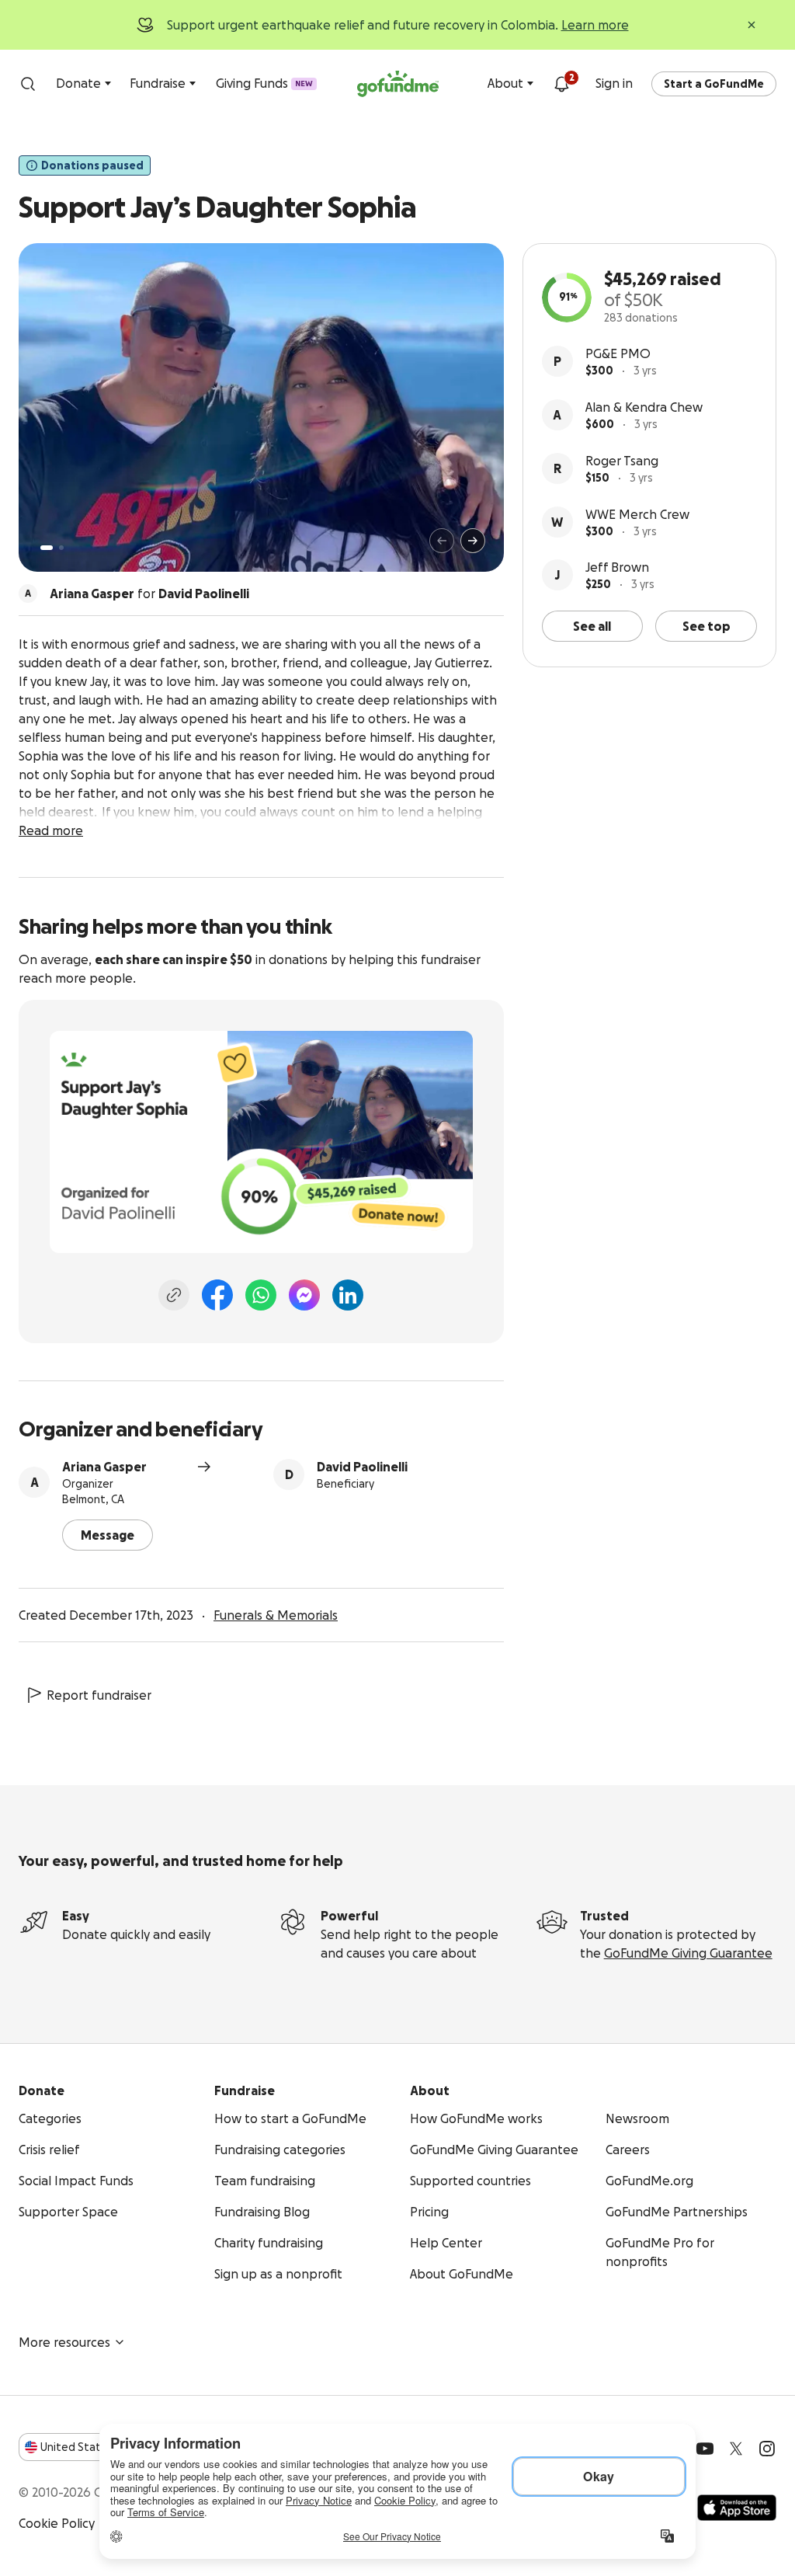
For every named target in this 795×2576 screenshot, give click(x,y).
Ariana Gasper (104, 1467)
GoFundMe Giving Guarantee (688, 1953)
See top (706, 626)
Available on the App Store (737, 2508)
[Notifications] (561, 84)
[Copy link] (174, 1295)
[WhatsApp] (261, 1295)
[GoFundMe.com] (398, 84)
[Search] (28, 84)
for (149, 594)
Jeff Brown (617, 567)
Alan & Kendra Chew (644, 407)
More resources (64, 2342)
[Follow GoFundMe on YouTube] (705, 2449)
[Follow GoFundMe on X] (736, 2449)
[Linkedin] (348, 1295)
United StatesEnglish (99, 2447)
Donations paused (92, 165)
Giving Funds (264, 83)
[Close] (752, 25)
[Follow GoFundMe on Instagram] (767, 2449)
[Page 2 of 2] (61, 548)
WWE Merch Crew (637, 514)
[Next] (473, 541)
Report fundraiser (99, 1695)
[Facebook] (217, 1295)
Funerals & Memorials (276, 1615)
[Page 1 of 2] (47, 548)
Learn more (595, 25)
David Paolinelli (362, 1467)
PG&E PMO (618, 353)
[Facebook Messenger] (304, 1295)
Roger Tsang (622, 461)
